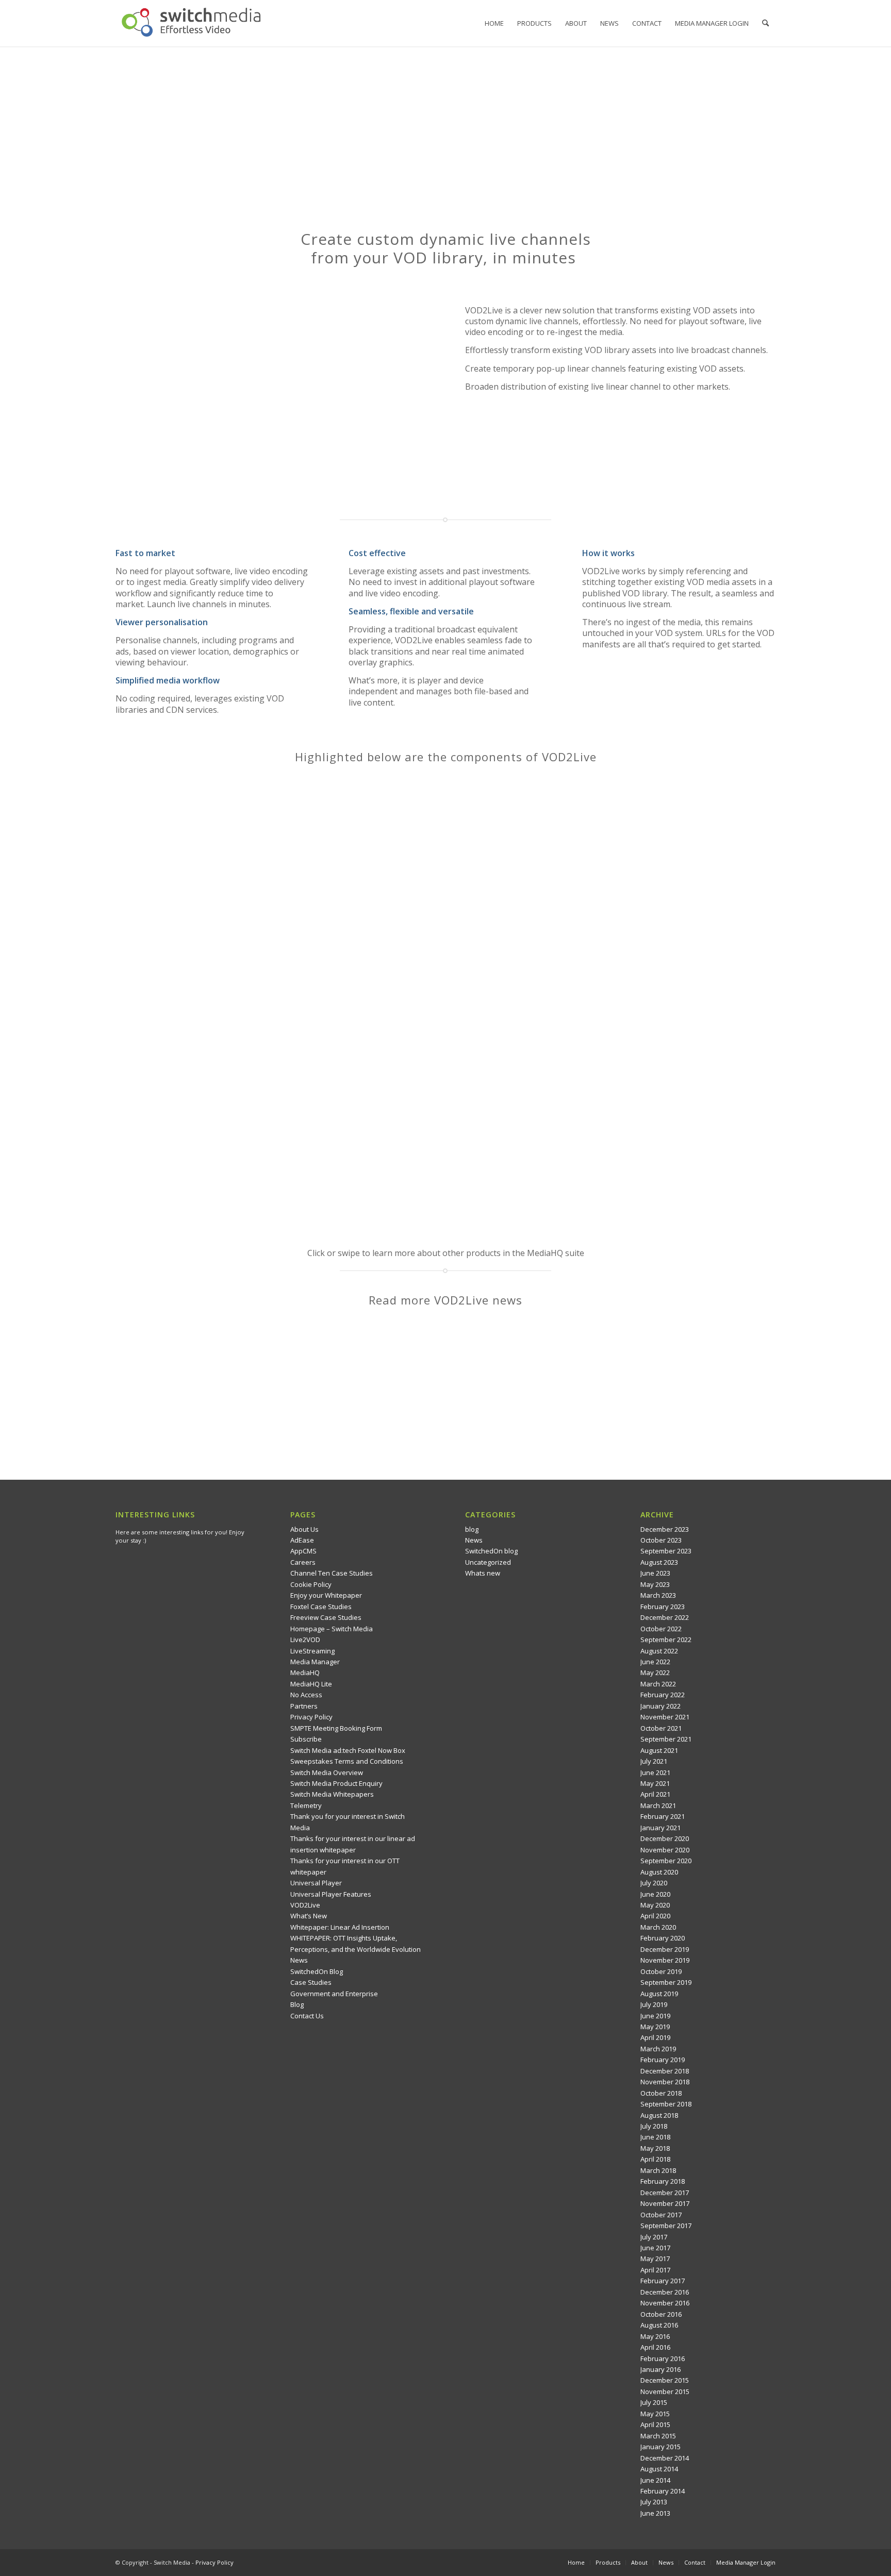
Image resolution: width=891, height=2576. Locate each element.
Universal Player (316, 1883)
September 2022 (666, 1640)
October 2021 (661, 1728)
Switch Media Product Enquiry (336, 1783)
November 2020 (665, 1850)
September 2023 (666, 1551)
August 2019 (659, 1994)
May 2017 (655, 2259)
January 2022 (661, 1706)
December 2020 (665, 1838)
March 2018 (658, 2170)
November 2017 (665, 2203)
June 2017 (655, 2248)
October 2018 (661, 2093)
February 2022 (663, 1695)
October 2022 (661, 1629)
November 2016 (665, 2303)
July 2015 (654, 2402)
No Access (306, 1695)
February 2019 (663, 2060)
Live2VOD (305, 1640)
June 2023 (655, 1573)
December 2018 (665, 2071)
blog (472, 1529)
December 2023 (665, 1529)
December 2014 (665, 2458)
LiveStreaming (312, 1651)
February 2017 (663, 2281)
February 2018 (663, 2181)
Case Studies (311, 1982)
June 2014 (655, 2480)
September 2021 (666, 1739)
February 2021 (663, 1816)
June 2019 (655, 2016)
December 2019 (665, 1949)
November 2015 (665, 2391)
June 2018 (655, 2137)
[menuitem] (494, 23)
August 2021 (659, 1750)
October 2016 (661, 2314)
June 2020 (655, 1894)
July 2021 (654, 1761)
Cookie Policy (311, 1584)
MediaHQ (305, 1672)
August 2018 (659, 2115)
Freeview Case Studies (326, 1617)
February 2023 (663, 1607)
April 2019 (655, 2037)
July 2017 (654, 2237)
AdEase (302, 1540)
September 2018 (666, 2104)
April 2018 (655, 2159)
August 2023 (659, 1562)
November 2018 (665, 2082)
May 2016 (655, 2336)
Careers (303, 1562)
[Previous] (139, 1006)
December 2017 (665, 2193)
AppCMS (303, 1551)
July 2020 (654, 1883)
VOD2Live (305, 1905)
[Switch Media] (191, 23)
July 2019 (654, 2004)
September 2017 (666, 2226)
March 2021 (658, 1805)
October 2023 (661, 1540)
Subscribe (306, 1739)
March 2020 (658, 1927)
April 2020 (655, 1916)
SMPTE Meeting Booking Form (336, 1728)
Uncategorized (488, 1562)
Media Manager (315, 1662)
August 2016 (659, 2325)
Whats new (483, 1573)
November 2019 (665, 1960)
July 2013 (654, 2502)
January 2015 (661, 2447)
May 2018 (655, 2148)
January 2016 (661, 2369)
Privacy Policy (311, 1717)
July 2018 (654, 2126)
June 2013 (655, 2513)
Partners (304, 1706)
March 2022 (658, 1684)
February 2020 (663, 1938)
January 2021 (661, 1828)
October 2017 (661, 2215)
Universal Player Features (331, 1894)
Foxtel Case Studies (321, 1607)
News (299, 1960)
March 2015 (658, 2436)
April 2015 (655, 2424)
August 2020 (659, 1872)
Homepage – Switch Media (332, 1629)
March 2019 (658, 2049)
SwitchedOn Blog (317, 1971)
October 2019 (661, 1971)
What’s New (309, 1916)
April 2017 (655, 2270)
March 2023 (658, 1595)
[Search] (765, 23)
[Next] (752, 1006)
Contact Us (307, 2016)
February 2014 (663, 2491)
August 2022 (659, 1651)
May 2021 (655, 1783)
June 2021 (655, 1772)
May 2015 (655, 2414)
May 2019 (655, 2027)
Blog (297, 2004)
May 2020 (655, 1905)
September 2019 (666, 1982)
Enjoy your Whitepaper (326, 1595)
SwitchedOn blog (491, 1551)
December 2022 (665, 1617)
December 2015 (665, 2380)
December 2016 (665, 2292)
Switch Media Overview (327, 1772)
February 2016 (663, 2358)
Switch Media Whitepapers (332, 1794)
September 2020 (666, 1861)
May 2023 (655, 1584)
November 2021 (665, 1717)
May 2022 (655, 1672)
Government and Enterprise (334, 1994)
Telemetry (306, 1805)
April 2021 (655, 1794)
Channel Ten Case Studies (332, 1573)
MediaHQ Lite (311, 1684)
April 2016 (655, 2347)
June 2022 (655, 1662)
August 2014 (659, 2469)
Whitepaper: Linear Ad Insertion (340, 1927)
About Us (304, 1529)
